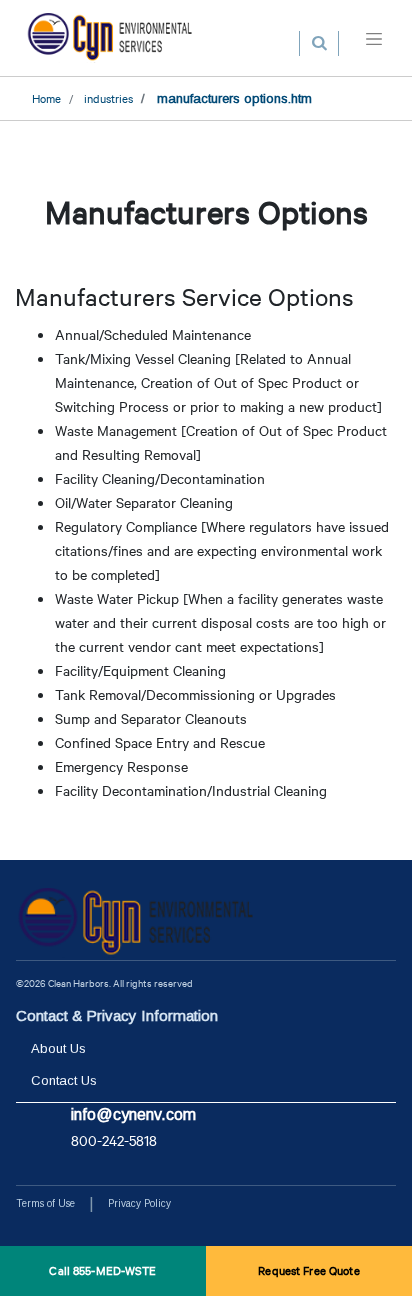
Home (46, 98)
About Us (58, 1048)
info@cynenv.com (133, 1114)
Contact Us (64, 1080)
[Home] (110, 38)
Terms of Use (45, 1203)
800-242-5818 (114, 1140)
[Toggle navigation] (374, 38)
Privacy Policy (139, 1203)
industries (108, 98)
